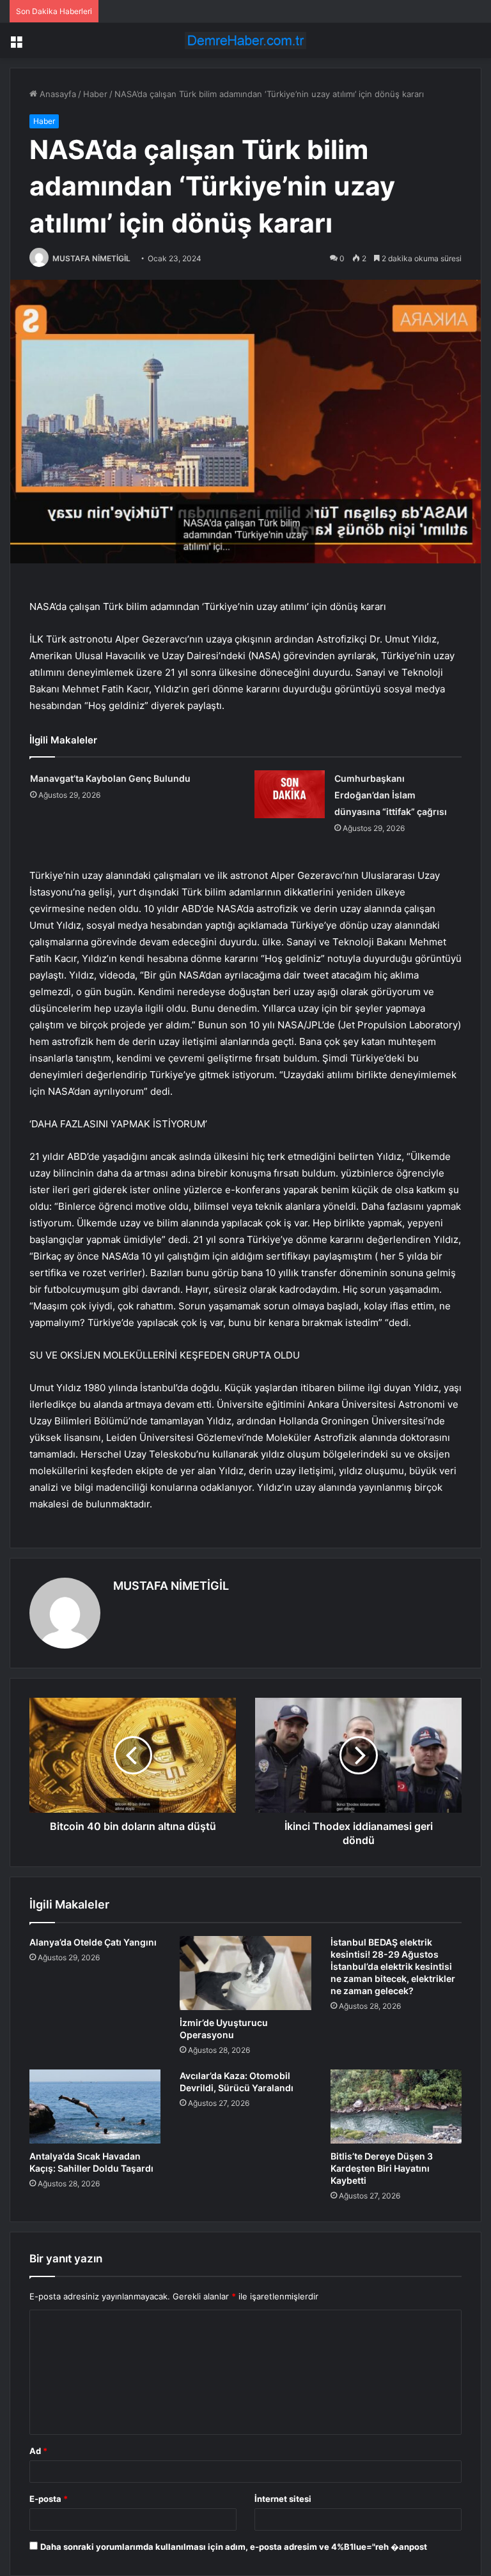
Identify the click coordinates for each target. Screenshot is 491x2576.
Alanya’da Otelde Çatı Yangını (93, 1942)
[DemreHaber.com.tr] (245, 41)
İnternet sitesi (283, 2499)
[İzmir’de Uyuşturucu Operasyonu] (245, 1973)
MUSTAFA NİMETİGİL (91, 258)
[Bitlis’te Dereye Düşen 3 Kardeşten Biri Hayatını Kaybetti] (396, 2107)
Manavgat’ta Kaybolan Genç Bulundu (110, 778)
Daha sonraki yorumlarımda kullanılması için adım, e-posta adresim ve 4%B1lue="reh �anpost (234, 2547)
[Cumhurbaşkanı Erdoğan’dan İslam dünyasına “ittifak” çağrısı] (290, 794)
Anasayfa (57, 94)
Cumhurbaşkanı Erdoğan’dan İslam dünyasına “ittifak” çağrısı (391, 795)
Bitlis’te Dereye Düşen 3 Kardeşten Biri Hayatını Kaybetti (382, 2168)
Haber (95, 94)
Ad (38, 2451)
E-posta (49, 2499)
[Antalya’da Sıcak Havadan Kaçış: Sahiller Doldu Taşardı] (95, 2107)
